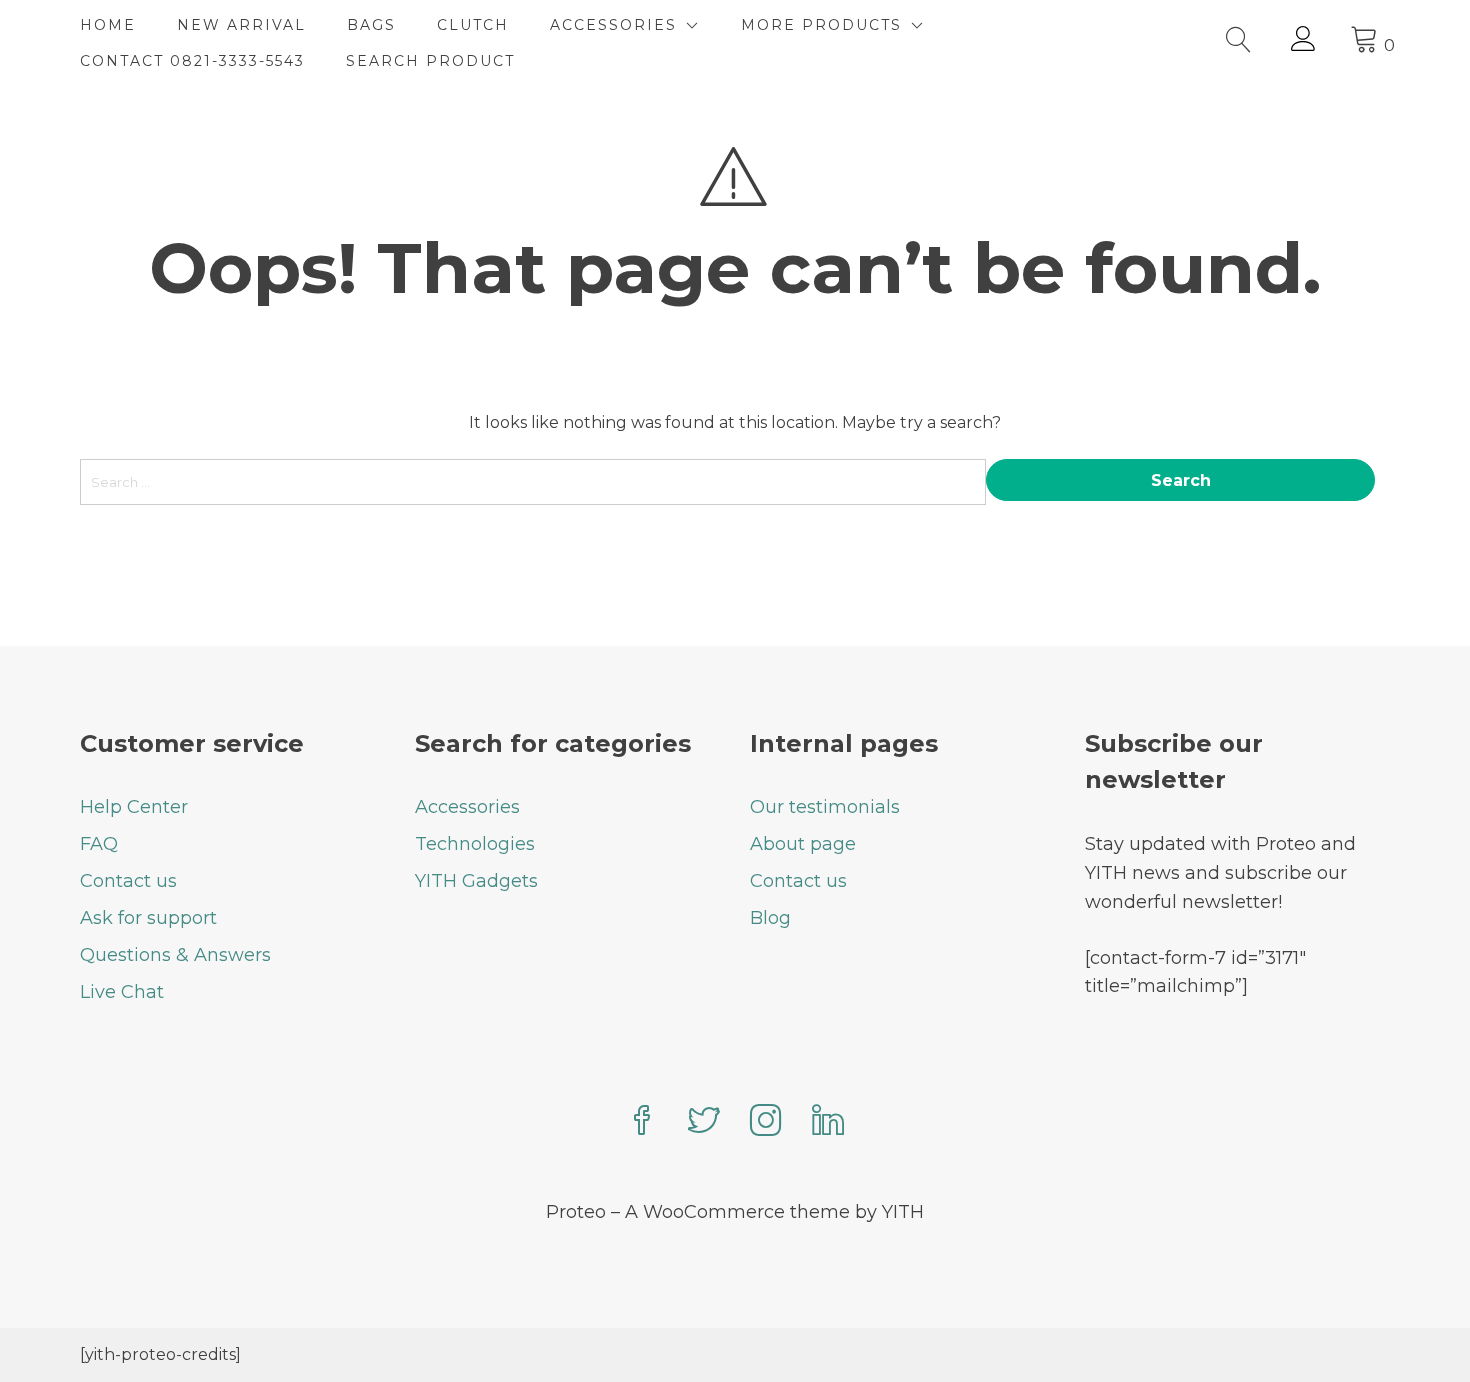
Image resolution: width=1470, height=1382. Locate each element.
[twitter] (704, 1122)
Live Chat (122, 992)
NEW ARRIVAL (241, 25)
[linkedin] (828, 1122)
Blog (770, 918)
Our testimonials (825, 807)
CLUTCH (473, 25)
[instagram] (766, 1122)
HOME (108, 25)
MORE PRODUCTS (821, 25)
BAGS (371, 25)
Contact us (128, 881)
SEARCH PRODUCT (430, 61)
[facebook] (642, 1122)
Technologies (475, 844)
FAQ (99, 844)
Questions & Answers (175, 955)
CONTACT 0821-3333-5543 (192, 61)
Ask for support (148, 918)
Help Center (134, 807)
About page (803, 844)
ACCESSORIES (613, 25)
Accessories (467, 807)
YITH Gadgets (476, 881)
